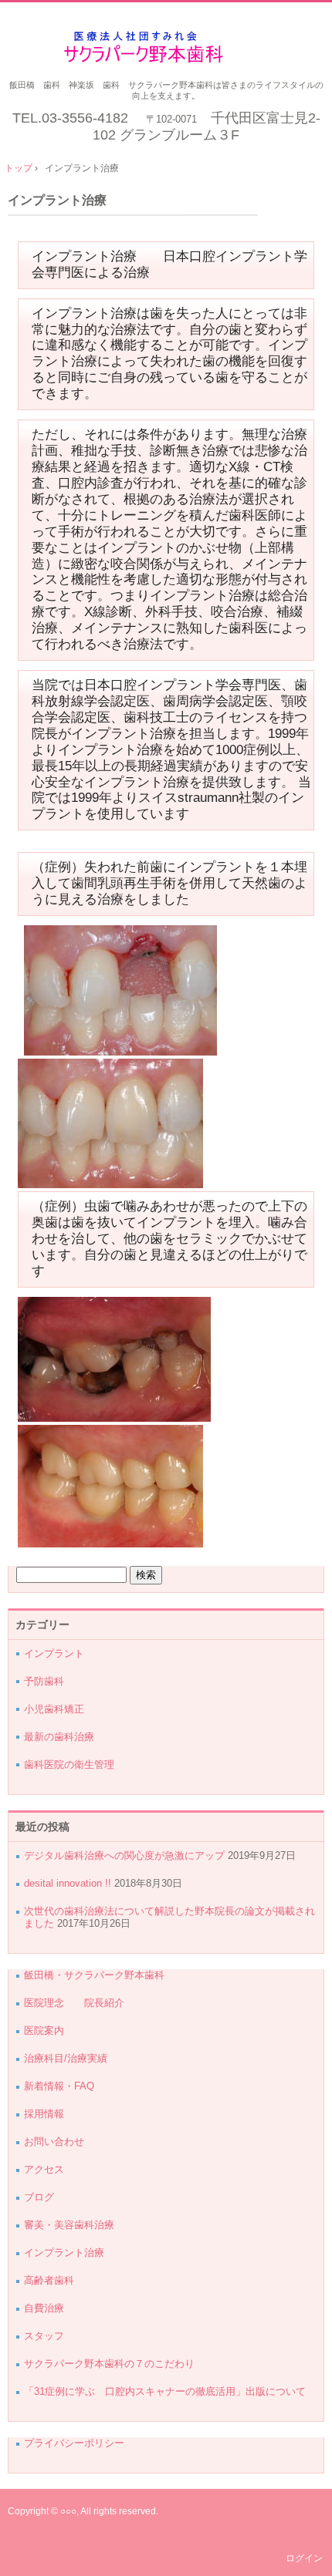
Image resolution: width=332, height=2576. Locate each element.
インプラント (54, 1653)
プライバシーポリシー (74, 2443)
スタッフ (44, 2336)
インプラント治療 (57, 200)
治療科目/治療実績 (66, 2058)
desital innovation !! (68, 1883)
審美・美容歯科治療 (69, 2225)
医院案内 (44, 2030)
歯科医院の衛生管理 (69, 1764)
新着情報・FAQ (59, 2086)
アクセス (44, 2169)
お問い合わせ (54, 2142)
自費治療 (44, 2308)
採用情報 (44, 2114)
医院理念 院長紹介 (79, 2003)
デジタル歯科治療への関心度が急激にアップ (124, 1855)
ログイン (304, 2558)
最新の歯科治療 (59, 1737)
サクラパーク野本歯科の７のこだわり (109, 2364)
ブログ (39, 2197)
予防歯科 (44, 1681)
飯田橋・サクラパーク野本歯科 (94, 1975)
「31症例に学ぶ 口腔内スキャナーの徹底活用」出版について (165, 2391)
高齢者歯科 (49, 2280)
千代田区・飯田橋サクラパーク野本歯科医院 (166, 47)
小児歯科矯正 (54, 1709)
